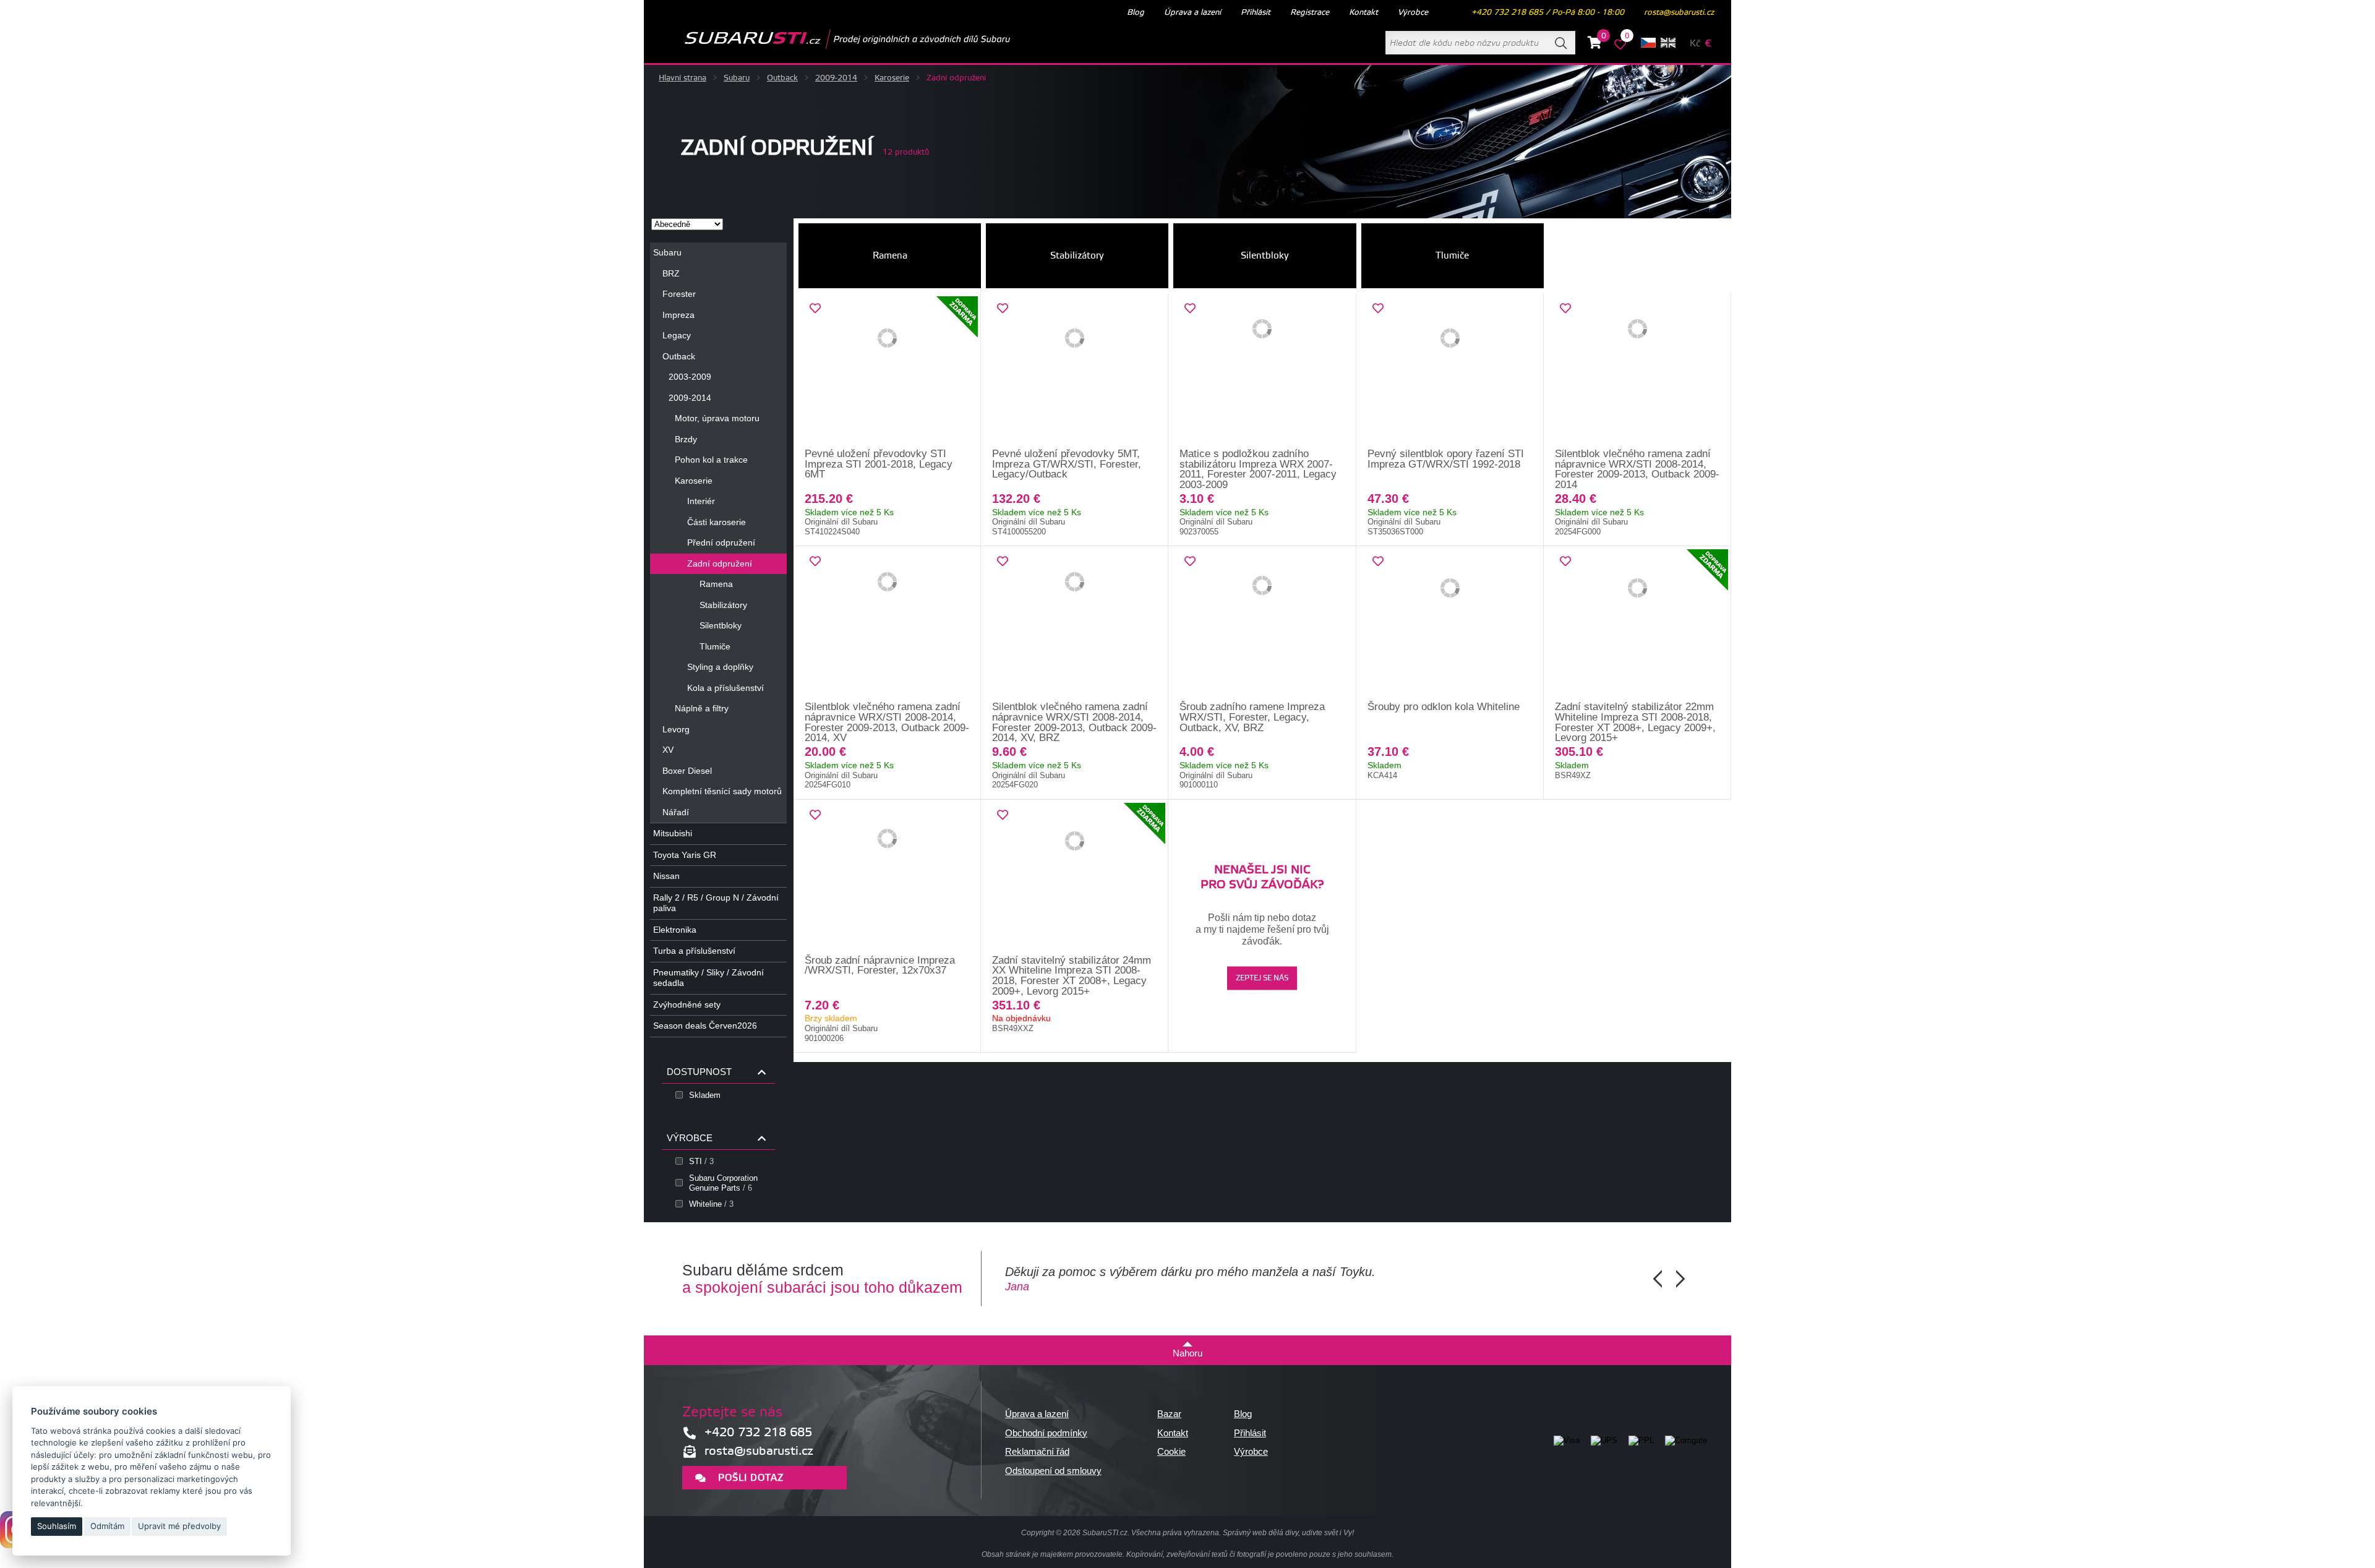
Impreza (678, 315)
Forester (679, 294)
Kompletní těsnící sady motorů (722, 791)
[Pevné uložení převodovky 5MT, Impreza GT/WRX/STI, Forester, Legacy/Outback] (1075, 371)
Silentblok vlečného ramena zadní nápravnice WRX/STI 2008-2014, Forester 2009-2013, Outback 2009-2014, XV (887, 722)
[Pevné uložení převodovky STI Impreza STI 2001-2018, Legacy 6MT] (887, 371)
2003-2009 (690, 377)
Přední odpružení (721, 542)
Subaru (737, 78)
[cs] (1648, 43)
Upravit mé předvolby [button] (179, 1526)
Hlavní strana (683, 78)
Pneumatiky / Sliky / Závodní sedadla (708, 978)
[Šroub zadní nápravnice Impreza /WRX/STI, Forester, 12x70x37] (887, 878)
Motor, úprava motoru (717, 418)
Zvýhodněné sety (687, 1005)
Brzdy (686, 439)
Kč (1695, 44)
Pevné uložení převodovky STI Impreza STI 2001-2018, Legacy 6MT (879, 464)
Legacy (677, 335)
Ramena (716, 584)
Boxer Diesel (687, 771)
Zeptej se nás (1262, 978)
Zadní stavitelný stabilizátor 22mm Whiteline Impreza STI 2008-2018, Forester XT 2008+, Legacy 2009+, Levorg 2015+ (1635, 722)
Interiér (701, 501)
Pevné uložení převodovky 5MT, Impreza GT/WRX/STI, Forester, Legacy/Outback (1067, 464)
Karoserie (892, 78)
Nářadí (676, 812)
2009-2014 (836, 78)
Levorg (676, 729)
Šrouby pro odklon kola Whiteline (1444, 707)
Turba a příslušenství (694, 951)
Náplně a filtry (702, 708)
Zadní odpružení (720, 563)
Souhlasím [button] (57, 1526)
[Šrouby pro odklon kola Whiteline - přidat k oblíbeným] (1378, 562)
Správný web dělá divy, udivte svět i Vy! (1288, 1533)
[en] (1668, 43)
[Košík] (1595, 45)
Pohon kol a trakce (711, 460)
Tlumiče (715, 646)
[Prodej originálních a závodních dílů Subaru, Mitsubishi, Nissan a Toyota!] (828, 39)
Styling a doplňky (720, 667)
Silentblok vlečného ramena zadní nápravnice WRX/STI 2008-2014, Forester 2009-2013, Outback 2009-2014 (1637, 469)
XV (668, 750)
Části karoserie (717, 522)
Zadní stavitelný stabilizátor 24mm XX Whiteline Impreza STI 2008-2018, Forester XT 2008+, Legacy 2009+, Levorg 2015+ (1072, 976)
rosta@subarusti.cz (1679, 12)
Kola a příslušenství (725, 688)
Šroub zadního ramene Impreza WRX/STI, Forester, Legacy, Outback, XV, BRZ (1252, 717)
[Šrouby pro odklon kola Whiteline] (1450, 624)
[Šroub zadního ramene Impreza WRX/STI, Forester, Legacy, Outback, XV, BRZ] (1262, 624)
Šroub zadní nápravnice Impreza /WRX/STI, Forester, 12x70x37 (880, 966)
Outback (782, 78)
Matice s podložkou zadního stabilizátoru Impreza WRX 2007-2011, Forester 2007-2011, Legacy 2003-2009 (1258, 469)
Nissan (666, 876)
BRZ (671, 273)
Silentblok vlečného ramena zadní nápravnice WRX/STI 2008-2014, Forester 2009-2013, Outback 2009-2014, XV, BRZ (1074, 722)
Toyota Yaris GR (685, 855)
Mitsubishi (673, 833)
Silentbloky (721, 625)
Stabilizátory (723, 605)
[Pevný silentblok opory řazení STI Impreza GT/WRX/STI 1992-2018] (1450, 371)
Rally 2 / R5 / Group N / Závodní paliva (716, 903)
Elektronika (675, 930)
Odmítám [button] (107, 1526)
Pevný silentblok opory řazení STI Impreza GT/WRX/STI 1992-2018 (1446, 459)
